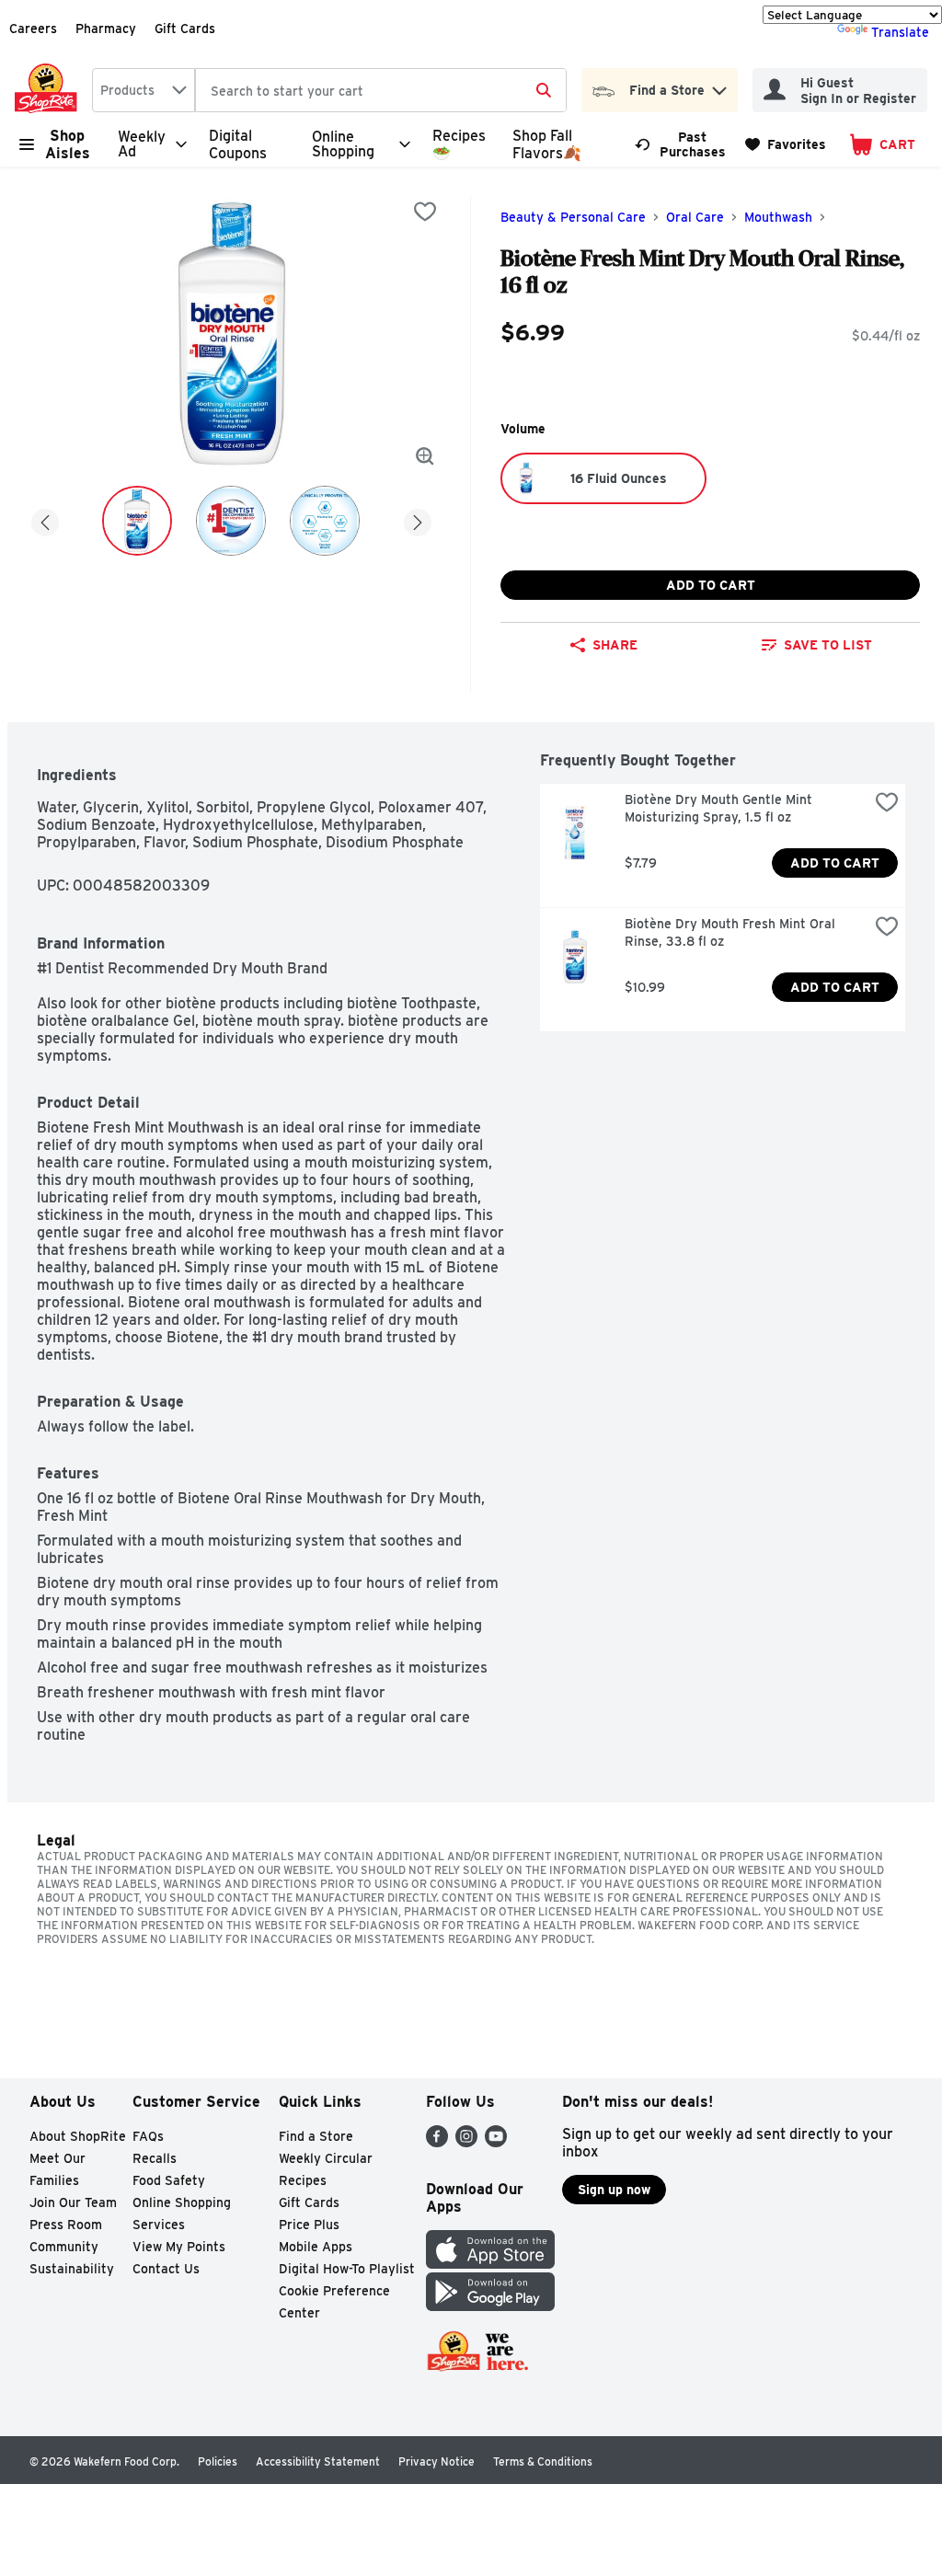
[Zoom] (425, 456)
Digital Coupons (238, 144)
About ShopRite (78, 2136)
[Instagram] (466, 2142)
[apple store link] (490, 2264)
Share (615, 645)
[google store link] (490, 2306)
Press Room (66, 2225)
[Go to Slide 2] (231, 521)
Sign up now (614, 2190)
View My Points (179, 2247)
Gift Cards (185, 29)
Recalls (155, 2158)
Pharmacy (106, 29)
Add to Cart (711, 585)
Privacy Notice (437, 2461)
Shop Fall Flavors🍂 (547, 144)
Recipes (303, 2180)
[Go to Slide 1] (137, 521)
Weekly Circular (326, 2158)
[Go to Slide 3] (325, 521)
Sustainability (72, 2269)
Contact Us (166, 2269)
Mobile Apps (316, 2247)
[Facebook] (437, 2142)
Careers (33, 29)
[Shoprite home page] (50, 90)
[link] (682, 144)
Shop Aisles (68, 144)
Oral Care (695, 217)
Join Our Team (73, 2202)
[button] (719, 86)
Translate (900, 32)
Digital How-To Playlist (347, 2269)
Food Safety (169, 2180)
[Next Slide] (418, 519)
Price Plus (309, 2225)
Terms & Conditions (543, 2461)
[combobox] (144, 90)
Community (64, 2247)
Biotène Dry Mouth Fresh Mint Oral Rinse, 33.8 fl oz (732, 932)
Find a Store (316, 2136)
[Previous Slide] (45, 519)
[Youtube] (496, 2142)
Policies (218, 2461)
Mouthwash (778, 217)
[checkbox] (425, 212)
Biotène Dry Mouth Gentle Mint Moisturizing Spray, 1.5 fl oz (720, 808)
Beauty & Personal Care (573, 217)
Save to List (828, 645)
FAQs (148, 2136)
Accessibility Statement (318, 2461)
